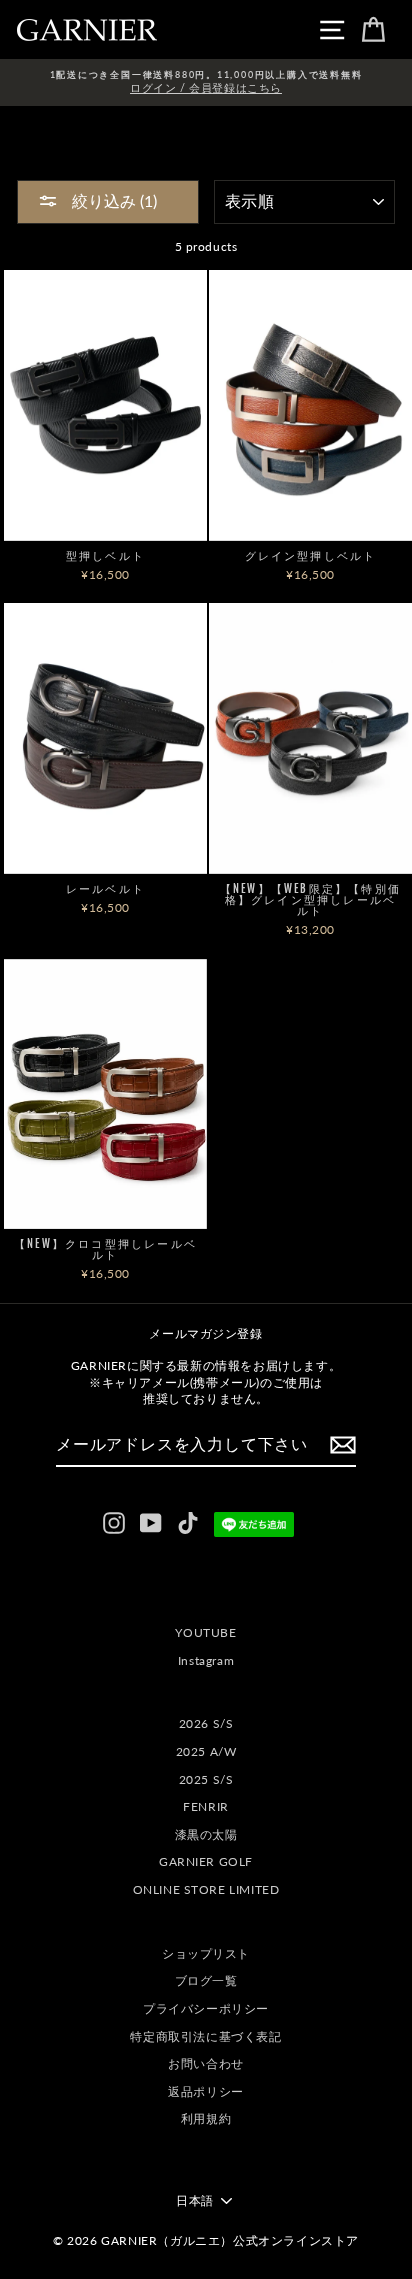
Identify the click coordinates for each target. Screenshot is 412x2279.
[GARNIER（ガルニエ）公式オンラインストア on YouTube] (151, 1523)
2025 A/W (206, 1751)
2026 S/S (206, 1723)
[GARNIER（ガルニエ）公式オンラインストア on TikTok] (188, 1523)
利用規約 (206, 2118)
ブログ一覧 (206, 1980)
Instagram (206, 1660)
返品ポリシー (206, 2091)
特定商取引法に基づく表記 (205, 2036)
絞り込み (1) (112, 200)
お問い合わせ (206, 2063)
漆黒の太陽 (206, 1834)
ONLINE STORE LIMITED (206, 1889)
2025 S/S (206, 1779)
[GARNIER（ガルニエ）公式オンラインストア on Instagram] (114, 1523)
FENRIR (206, 1806)
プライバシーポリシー (206, 2008)
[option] (206, 82)
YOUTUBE (205, 1632)
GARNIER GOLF (206, 1861)
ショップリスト (206, 1953)
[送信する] (343, 1445)
